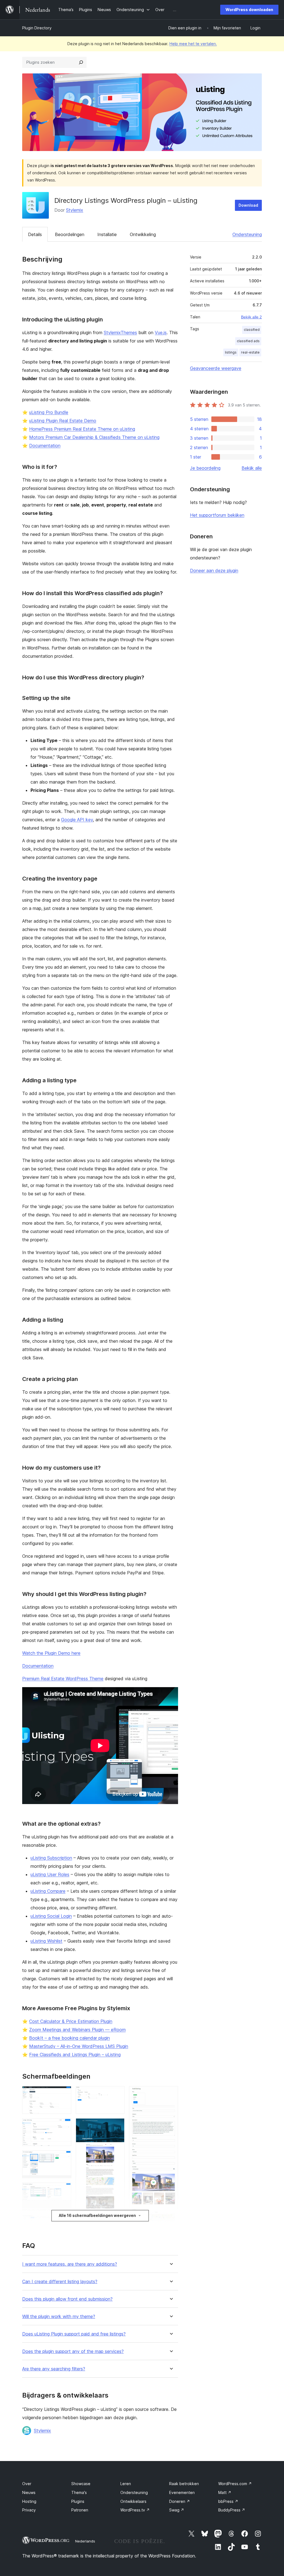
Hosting (29, 2501)
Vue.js (161, 332)
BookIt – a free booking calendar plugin (69, 2038)
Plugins (78, 2501)
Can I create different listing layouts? (60, 2282)
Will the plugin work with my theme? (59, 2317)
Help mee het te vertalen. (193, 44)
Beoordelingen (70, 234)
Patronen (80, 2510)
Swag (177, 2510)
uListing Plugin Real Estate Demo (63, 421)
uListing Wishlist (46, 1941)
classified (252, 330)
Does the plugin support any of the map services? (73, 2351)
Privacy (29, 2510)
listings (231, 352)
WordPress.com (235, 2484)
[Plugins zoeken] (81, 62)
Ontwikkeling (143, 234)
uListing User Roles (50, 1874)
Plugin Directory (37, 28)
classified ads (248, 341)
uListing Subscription (51, 1858)
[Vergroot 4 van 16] (64, 2190)
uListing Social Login (51, 1916)
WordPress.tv (135, 2510)
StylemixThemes (120, 332)
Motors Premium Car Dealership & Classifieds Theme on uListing (94, 437)
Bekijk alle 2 (251, 317)
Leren (126, 2484)
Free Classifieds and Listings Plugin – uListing (75, 2055)
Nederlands (85, 2541)
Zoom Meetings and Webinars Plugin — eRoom (77, 2030)
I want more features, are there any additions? (70, 2264)
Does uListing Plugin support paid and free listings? (74, 2334)
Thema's (79, 2492)
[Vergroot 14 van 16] (171, 2094)
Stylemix (75, 210)
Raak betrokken (184, 2484)
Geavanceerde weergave (216, 368)
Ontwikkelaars (133, 2501)
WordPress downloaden (249, 10)
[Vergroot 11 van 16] (117, 2126)
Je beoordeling (205, 468)
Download (248, 205)
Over (27, 2484)
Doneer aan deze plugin (214, 571)
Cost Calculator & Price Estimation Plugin (71, 2021)
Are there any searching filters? (54, 2369)
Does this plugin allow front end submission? (67, 2299)
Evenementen (182, 2492)
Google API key (77, 820)
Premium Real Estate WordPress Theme (63, 1679)
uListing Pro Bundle (49, 412)
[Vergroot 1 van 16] (64, 2094)
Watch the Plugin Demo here (51, 1653)
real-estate (250, 352)
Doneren (180, 2501)
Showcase (81, 2484)
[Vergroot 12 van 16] (117, 2225)
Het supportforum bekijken (217, 515)
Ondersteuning (247, 234)
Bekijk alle (252, 468)
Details (35, 234)
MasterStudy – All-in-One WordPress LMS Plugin (79, 2046)
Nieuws (29, 2492)
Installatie (107, 234)
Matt (225, 2492)
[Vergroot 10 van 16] (117, 2094)
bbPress (228, 2501)
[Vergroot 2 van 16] (64, 2126)
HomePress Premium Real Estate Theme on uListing (82, 429)
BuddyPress (232, 2510)
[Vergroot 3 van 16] (64, 2158)
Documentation (45, 446)
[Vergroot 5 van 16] (64, 2222)
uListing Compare (48, 1891)
